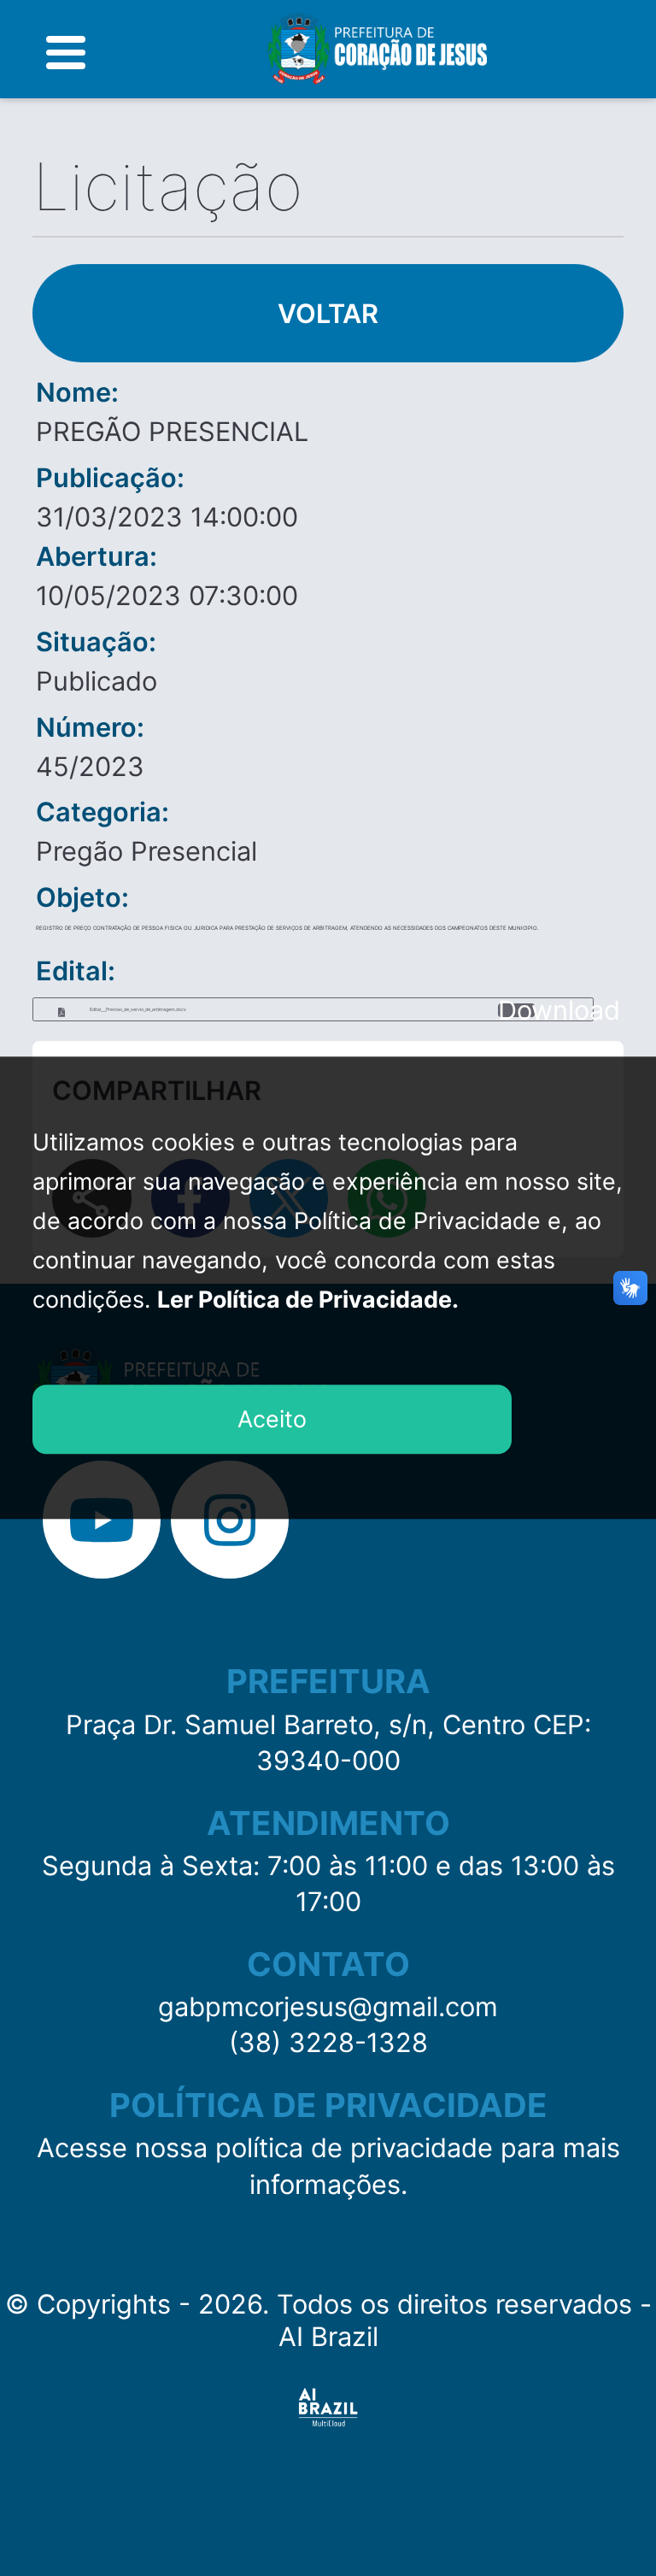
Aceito (272, 1419)
